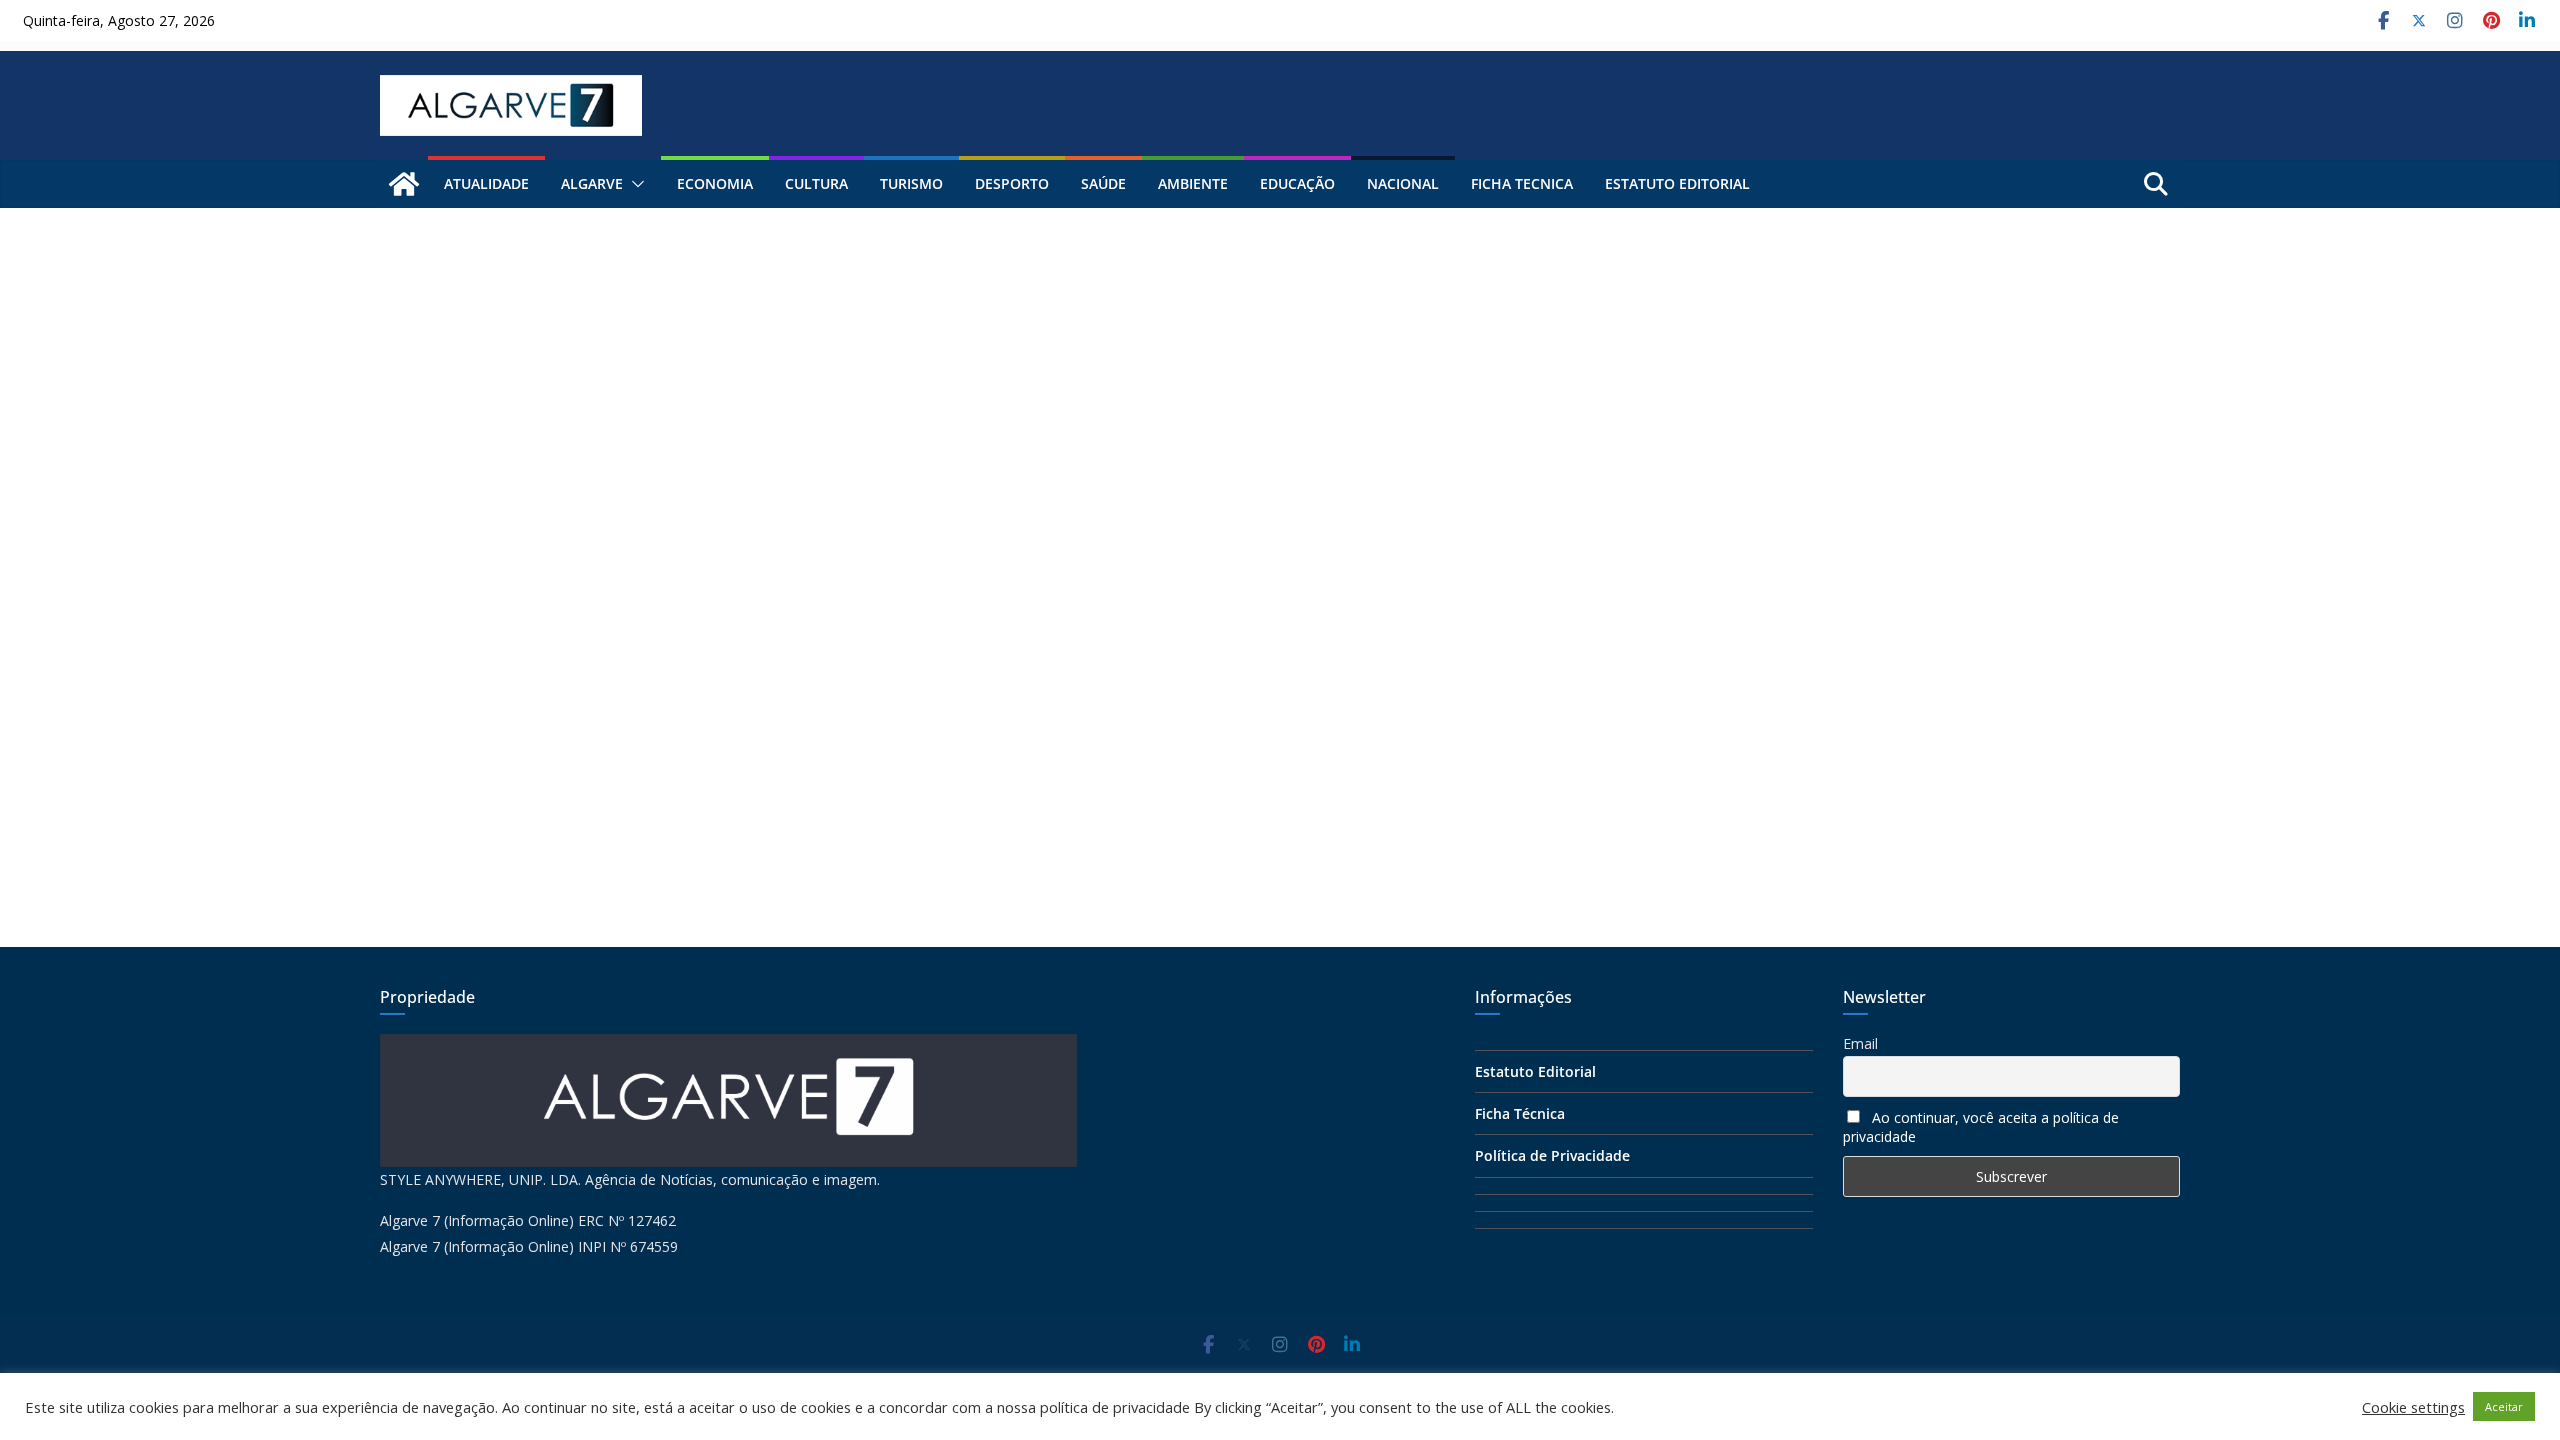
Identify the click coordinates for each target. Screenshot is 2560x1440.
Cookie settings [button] (2413, 1407)
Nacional (1403, 183)
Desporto (1012, 183)
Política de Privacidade (1552, 1155)
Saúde (1103, 183)
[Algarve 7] (404, 184)
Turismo (911, 183)
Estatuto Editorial (1677, 183)
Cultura (816, 183)
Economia (715, 183)
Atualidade (486, 183)
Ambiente (1193, 183)
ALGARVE (592, 183)
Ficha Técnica (1520, 1113)
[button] (634, 184)
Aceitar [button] (2504, 1406)
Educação (1297, 183)
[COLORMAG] (728, 1046)
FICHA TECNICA (1522, 183)
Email (1860, 1043)
